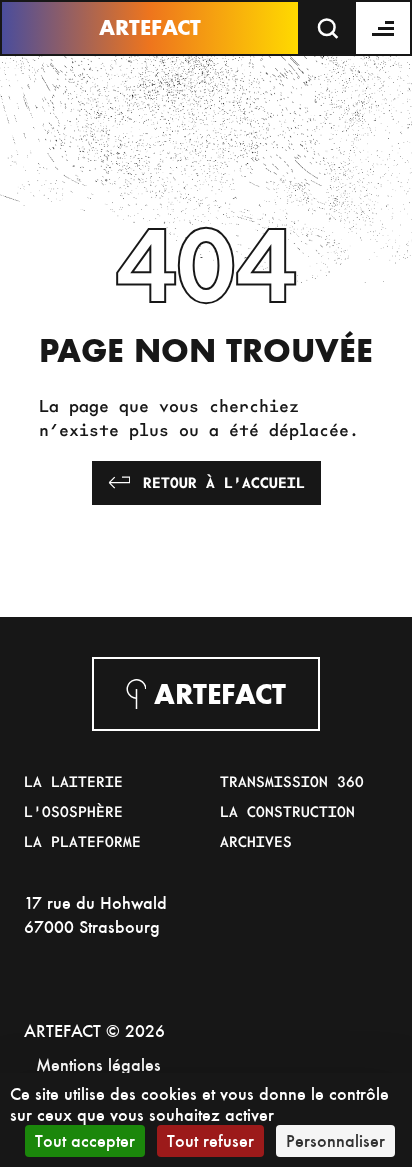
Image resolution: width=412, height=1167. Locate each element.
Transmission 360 (292, 781)
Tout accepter (85, 1140)
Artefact (150, 27)
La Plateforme (82, 841)
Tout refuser (210, 1140)
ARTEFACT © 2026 (94, 1030)
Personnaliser (335, 1140)
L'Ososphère (73, 811)
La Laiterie (73, 781)
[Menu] (384, 28)
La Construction (287, 811)
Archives (256, 841)
